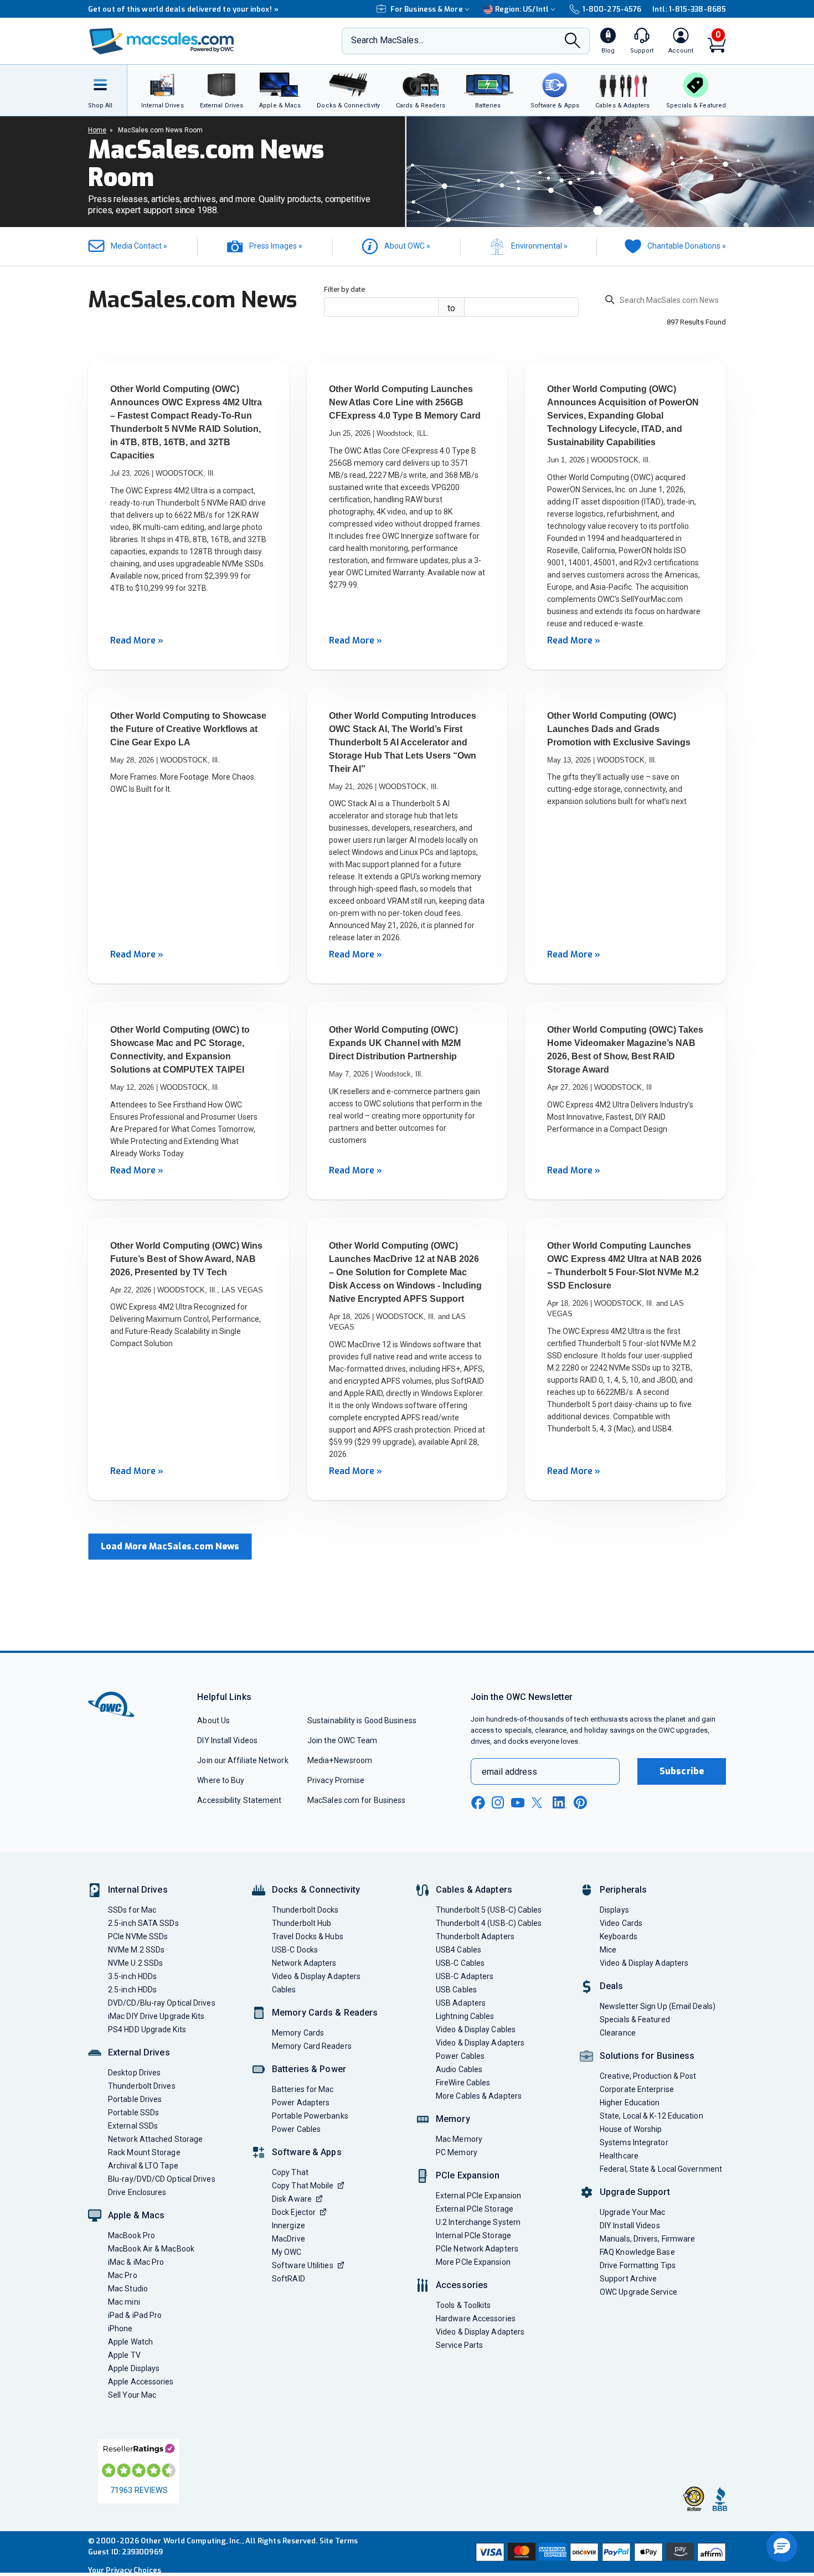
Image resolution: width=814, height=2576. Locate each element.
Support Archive (628, 2279)
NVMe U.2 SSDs (135, 1963)
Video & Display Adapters (316, 1976)
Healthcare (619, 2156)
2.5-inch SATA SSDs (143, 1923)
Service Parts (459, 2345)
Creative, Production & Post (648, 2076)
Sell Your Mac (132, 2395)
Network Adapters (304, 1963)
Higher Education (630, 2103)
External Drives (139, 2052)
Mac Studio (128, 2289)
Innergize (288, 2225)
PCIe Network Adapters (477, 2249)
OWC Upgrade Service (638, 2292)
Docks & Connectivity (316, 1890)
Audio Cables (459, 2069)
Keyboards (619, 1936)
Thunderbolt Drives (142, 2086)
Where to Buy (221, 1780)
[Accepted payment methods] (599, 2552)
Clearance (618, 2033)
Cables (284, 1990)
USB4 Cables (458, 1950)
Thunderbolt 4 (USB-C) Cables (489, 1923)
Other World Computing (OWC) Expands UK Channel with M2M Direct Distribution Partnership (395, 1043)
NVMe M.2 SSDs (136, 1950)
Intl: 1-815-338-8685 (689, 9)
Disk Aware (292, 2199)
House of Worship (631, 2129)
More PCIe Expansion (473, 2262)
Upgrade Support (635, 2192)
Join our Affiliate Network (243, 1760)
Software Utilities (303, 2265)
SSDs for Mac (132, 1910)
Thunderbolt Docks (305, 1910)
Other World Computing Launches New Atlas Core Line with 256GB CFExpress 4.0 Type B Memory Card (405, 402)
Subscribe (682, 1771)
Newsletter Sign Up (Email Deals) (658, 2006)
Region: (522, 9)
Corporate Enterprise (637, 2089)
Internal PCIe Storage (473, 2235)
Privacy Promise (336, 1780)
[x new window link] (539, 1803)
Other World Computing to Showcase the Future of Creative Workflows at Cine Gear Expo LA (188, 729)
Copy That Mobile (303, 2186)
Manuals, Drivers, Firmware (647, 2239)
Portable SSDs (133, 2113)
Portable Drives (135, 2099)
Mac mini (124, 2302)
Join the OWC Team (342, 1740)
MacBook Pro (132, 2235)
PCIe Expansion (468, 2175)
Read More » (137, 640)
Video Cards (621, 1923)
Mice (608, 1950)
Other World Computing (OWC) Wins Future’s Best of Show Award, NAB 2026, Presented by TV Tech (186, 1259)
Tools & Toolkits (463, 2305)
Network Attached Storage (155, 2139)
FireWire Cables (463, 2083)
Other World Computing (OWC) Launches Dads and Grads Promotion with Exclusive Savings (619, 729)
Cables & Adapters (474, 1890)
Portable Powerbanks (310, 2116)
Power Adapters (301, 2103)
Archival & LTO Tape (143, 2166)
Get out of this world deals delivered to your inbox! (183, 9)
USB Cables (456, 1990)
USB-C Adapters (465, 1976)
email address (509, 1772)
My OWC (287, 2252)
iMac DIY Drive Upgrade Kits (156, 2016)
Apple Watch (130, 2342)
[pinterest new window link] (580, 1802)
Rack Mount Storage (144, 2152)
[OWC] (162, 41)
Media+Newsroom (340, 1760)
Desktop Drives (134, 2073)
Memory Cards (298, 2033)
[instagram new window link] (498, 1802)
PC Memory (457, 2152)
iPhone (120, 2328)
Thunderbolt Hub (302, 1923)
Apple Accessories (141, 2382)
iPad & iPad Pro (135, 2315)
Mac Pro (123, 2275)
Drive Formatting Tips (638, 2265)
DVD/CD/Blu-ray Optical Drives (162, 2003)
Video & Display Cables (476, 2029)
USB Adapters (461, 2003)
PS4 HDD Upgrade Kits (147, 2029)
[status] (666, 302)
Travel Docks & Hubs (308, 1936)
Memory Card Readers (312, 2046)
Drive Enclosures (137, 2192)
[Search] (573, 42)
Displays (614, 1910)
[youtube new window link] (518, 1803)
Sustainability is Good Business (362, 1720)
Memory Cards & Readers (325, 2013)
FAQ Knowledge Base (637, 2252)
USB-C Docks (295, 1950)
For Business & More (427, 9)
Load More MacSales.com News (170, 1546)
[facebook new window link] (478, 1803)
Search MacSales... (387, 40)
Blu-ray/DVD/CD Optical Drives (162, 2179)
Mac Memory (459, 2139)
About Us (213, 1720)
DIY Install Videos (227, 1740)
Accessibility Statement (239, 1800)
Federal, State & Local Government (661, 2169)
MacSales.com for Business (356, 1800)
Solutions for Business (647, 2056)
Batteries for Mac (303, 2089)
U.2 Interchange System (478, 2222)
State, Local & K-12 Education (651, 2116)
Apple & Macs (136, 2215)
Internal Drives (138, 1890)
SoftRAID (288, 2279)
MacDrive (288, 2239)
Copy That (290, 2172)
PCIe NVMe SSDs (138, 1936)
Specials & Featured (635, 2019)
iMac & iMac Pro (136, 2262)
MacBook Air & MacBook (151, 2249)
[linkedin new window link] (560, 1802)
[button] (782, 2547)
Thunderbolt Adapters (475, 1936)
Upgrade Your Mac (632, 2212)
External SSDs (133, 2126)
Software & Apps (307, 2152)
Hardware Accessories (476, 2319)
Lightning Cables (465, 2016)
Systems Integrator (634, 2142)
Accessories (462, 2285)
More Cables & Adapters (479, 2096)
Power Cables (296, 2129)
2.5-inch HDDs (132, 1990)
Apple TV (124, 2355)
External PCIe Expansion (478, 2196)
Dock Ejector (294, 2212)
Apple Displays (134, 2368)
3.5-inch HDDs (132, 1976)
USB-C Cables (460, 1963)
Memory (453, 2119)
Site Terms (339, 2541)
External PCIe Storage (475, 2209)
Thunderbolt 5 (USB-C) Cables (489, 1910)
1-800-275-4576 (612, 9)
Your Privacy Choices (125, 2570)
